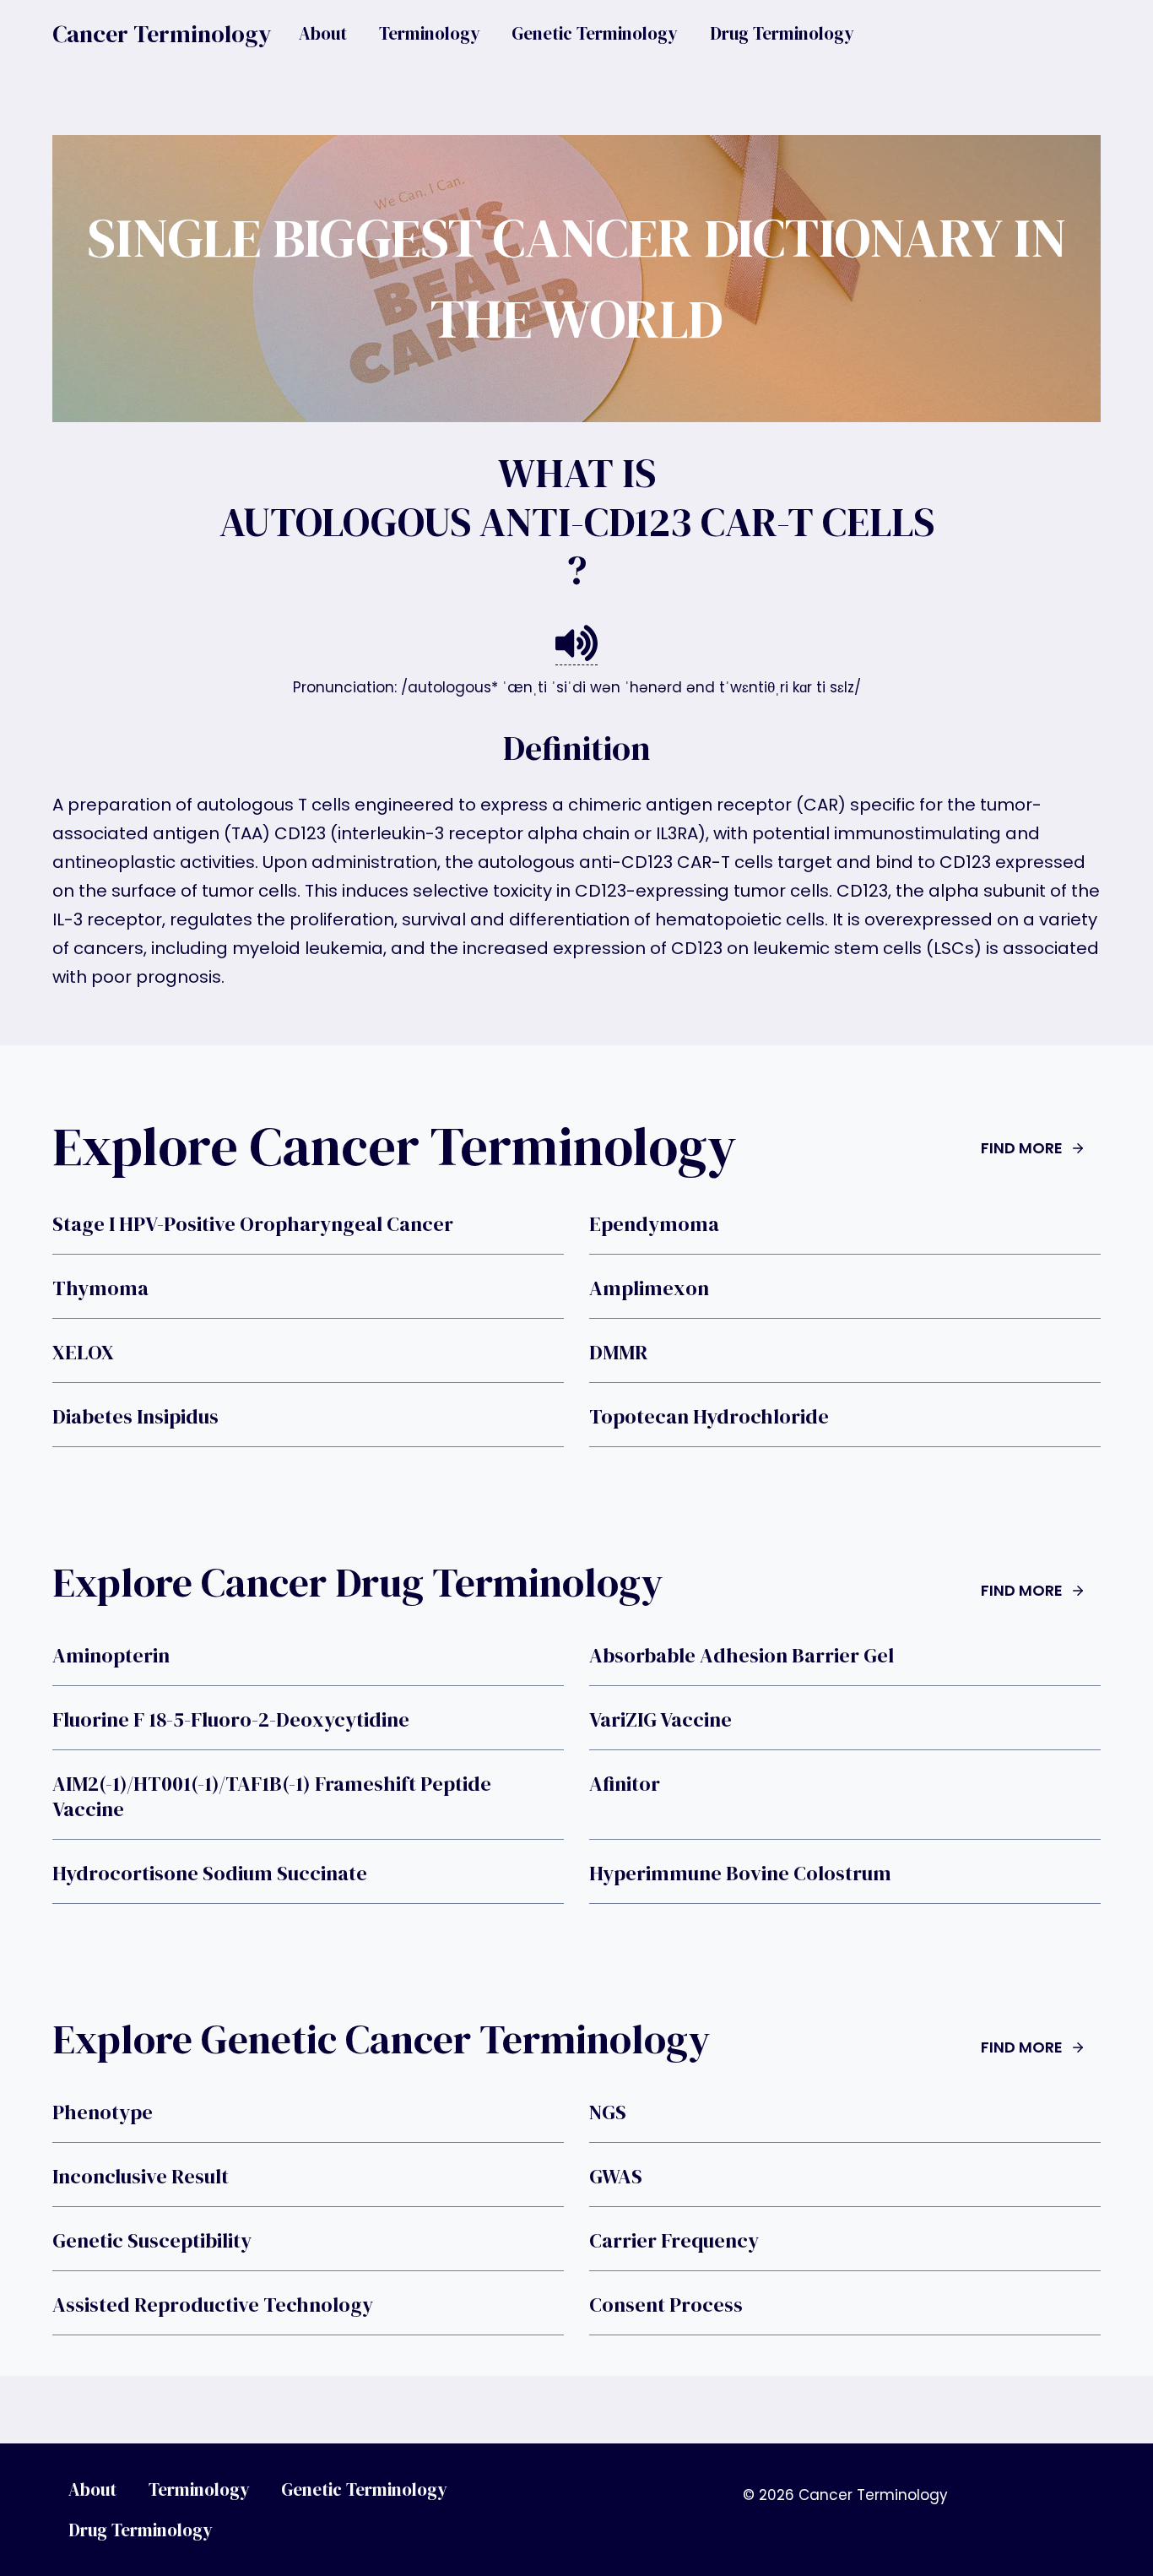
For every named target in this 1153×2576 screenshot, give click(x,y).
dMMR (618, 1353)
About (323, 33)
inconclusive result (141, 2177)
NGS (608, 2112)
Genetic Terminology (595, 33)
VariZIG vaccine (660, 1720)
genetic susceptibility (152, 2241)
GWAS (616, 2177)
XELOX (83, 1353)
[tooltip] (576, 644)
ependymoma (654, 1224)
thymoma (100, 1288)
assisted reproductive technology (213, 2305)
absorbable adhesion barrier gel (742, 1656)
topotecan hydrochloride (709, 1417)
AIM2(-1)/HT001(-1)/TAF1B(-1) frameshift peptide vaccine (272, 1797)
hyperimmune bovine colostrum (740, 1874)
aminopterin (111, 1656)
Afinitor (625, 1784)
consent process (666, 2305)
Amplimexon (649, 1288)
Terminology (430, 33)
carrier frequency (674, 2241)
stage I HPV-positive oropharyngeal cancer (253, 1224)
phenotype (103, 2112)
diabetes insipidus (135, 1417)
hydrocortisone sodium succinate (210, 1874)
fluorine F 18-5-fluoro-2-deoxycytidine (231, 1720)
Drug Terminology (782, 33)
